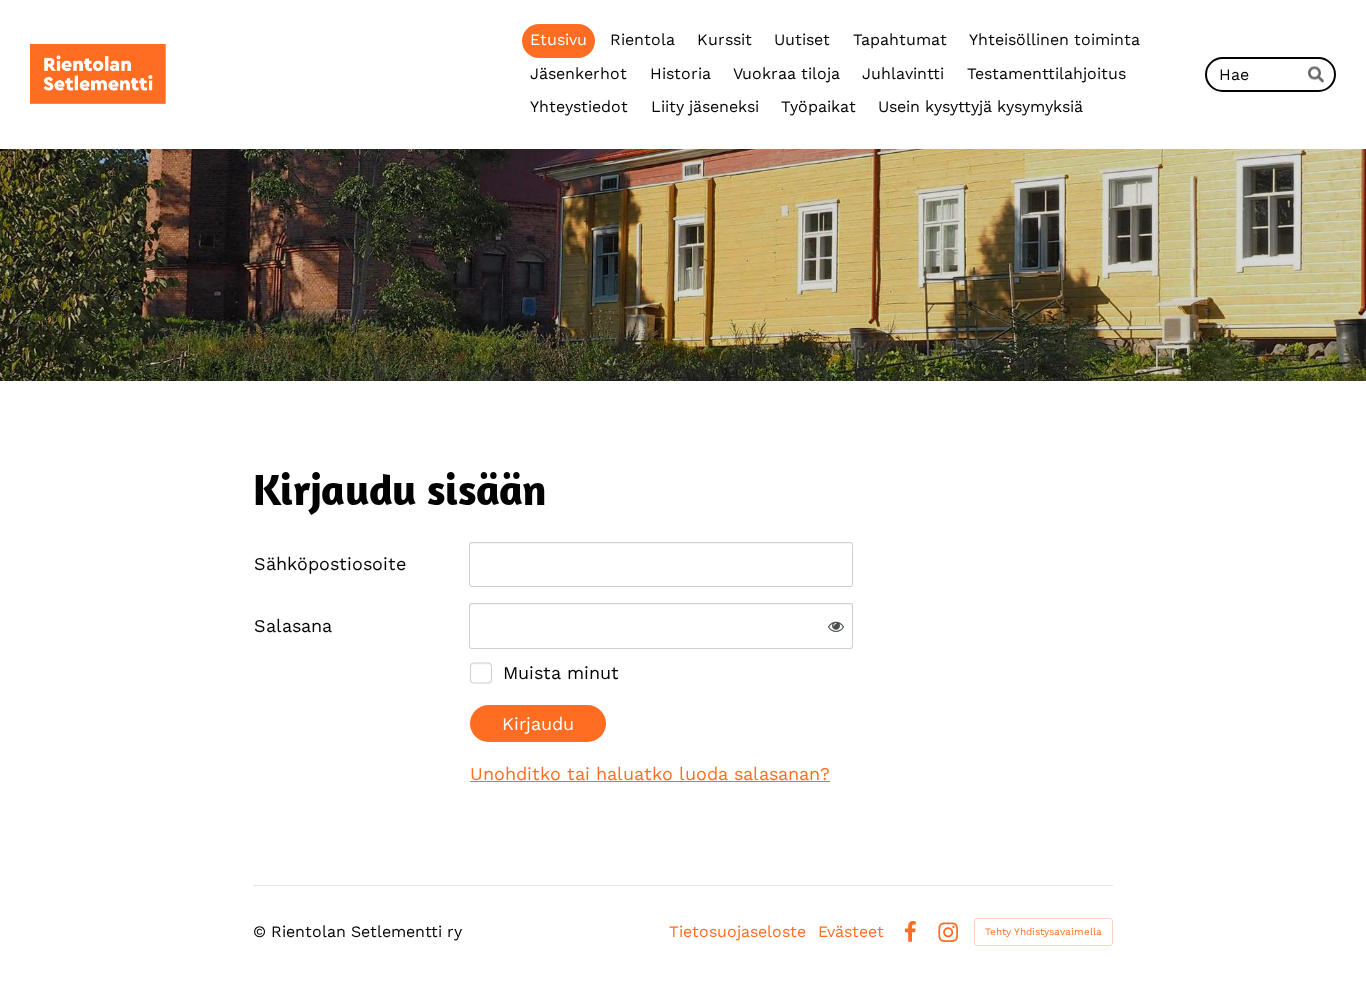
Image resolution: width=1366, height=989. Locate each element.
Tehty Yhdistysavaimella (1043, 931)
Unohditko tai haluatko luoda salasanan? (650, 773)
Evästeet (851, 932)
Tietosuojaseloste (737, 932)
